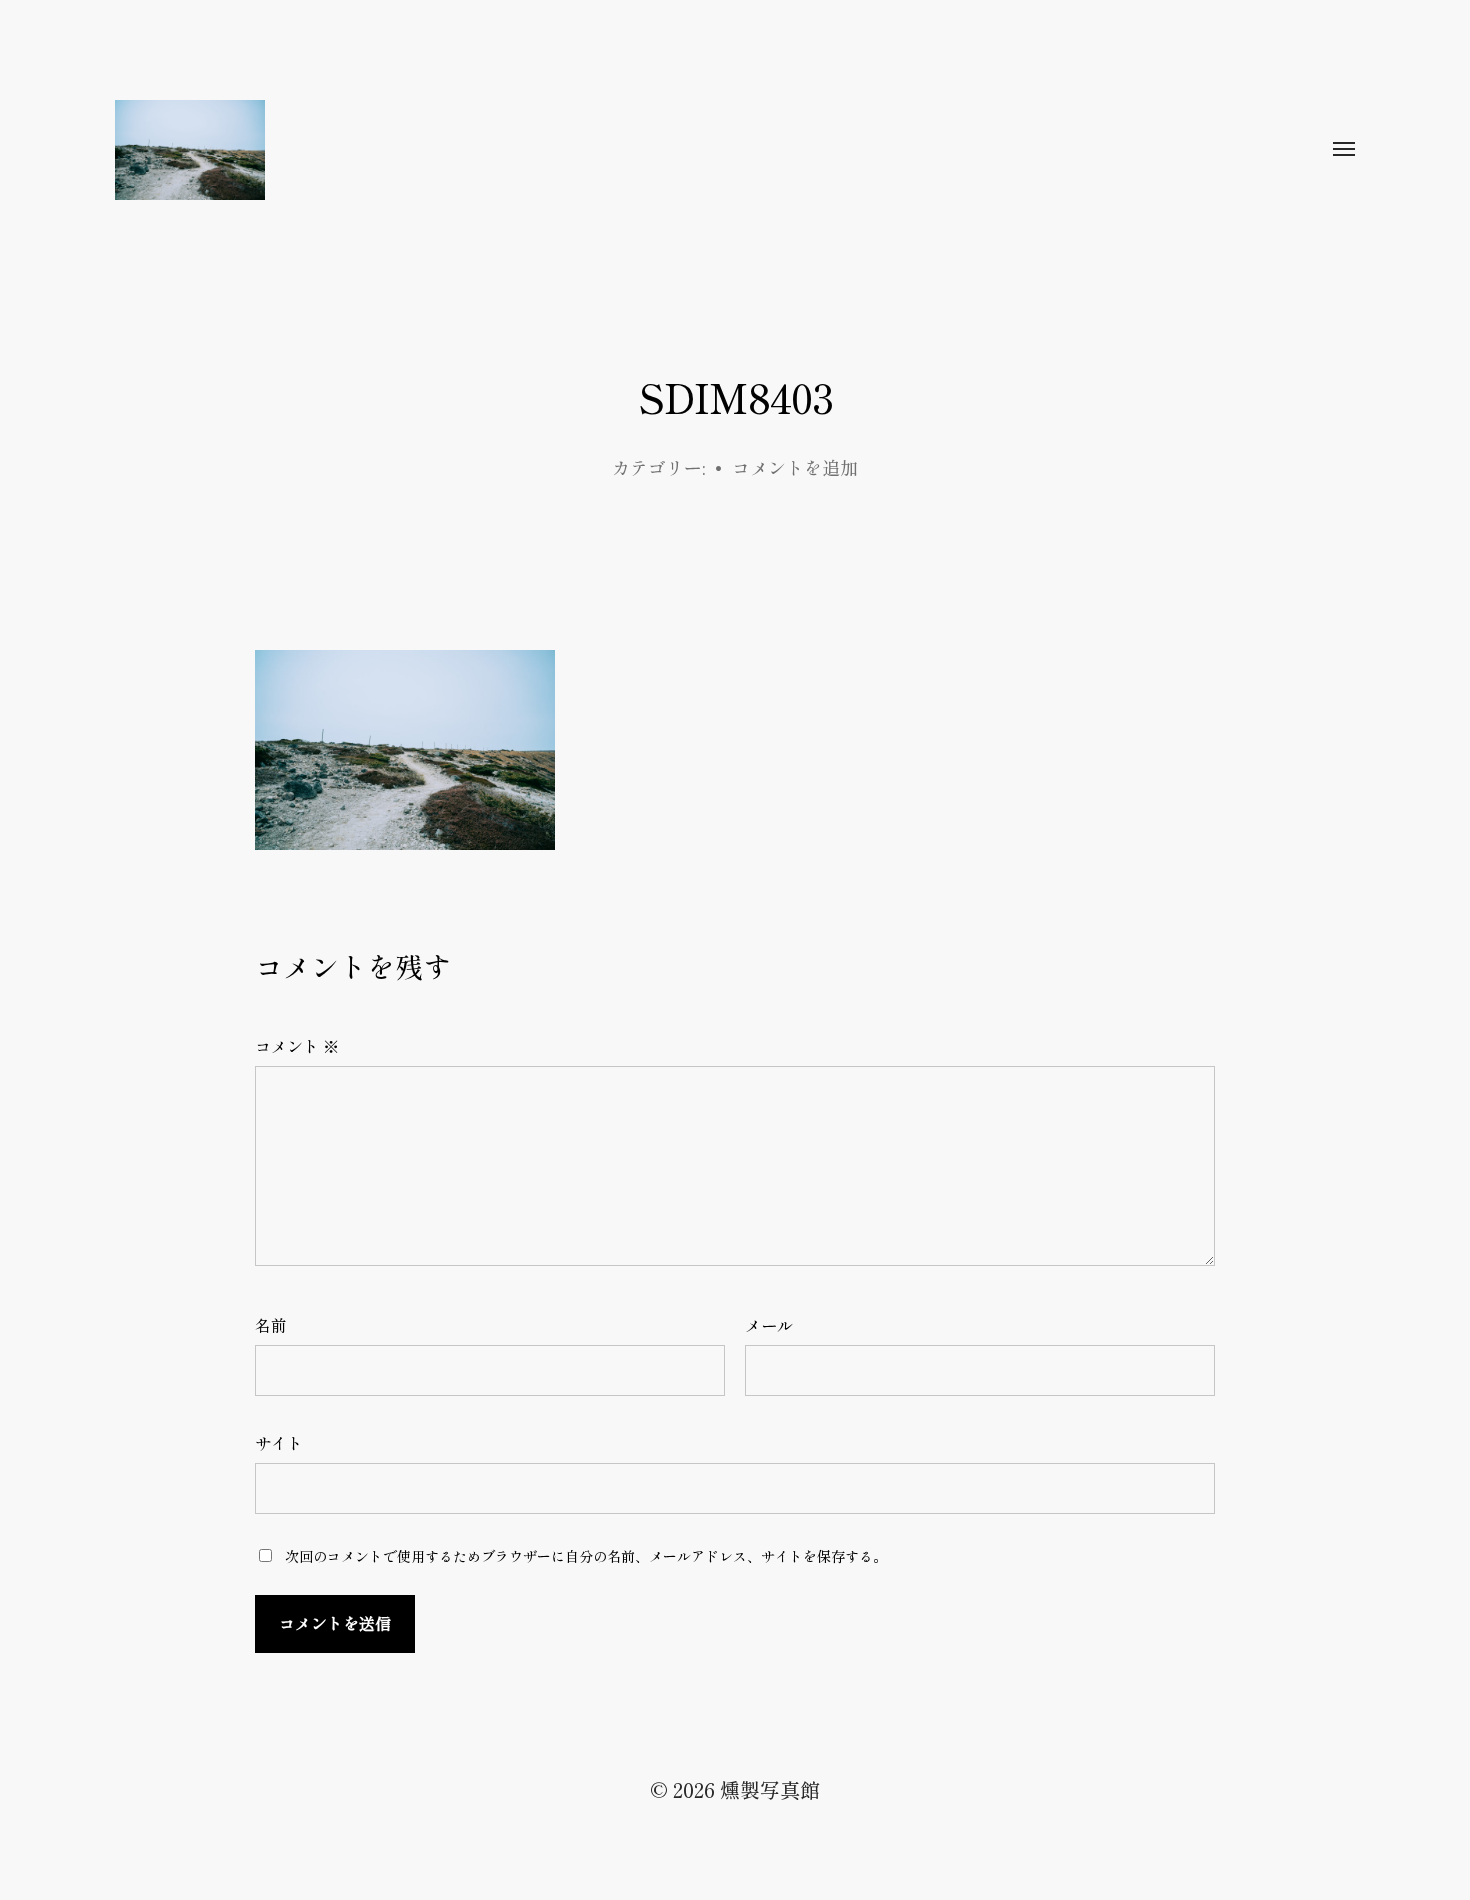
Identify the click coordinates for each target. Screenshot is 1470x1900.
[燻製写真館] (695, 150)
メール (769, 1325)
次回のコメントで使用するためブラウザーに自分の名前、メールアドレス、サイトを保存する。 (586, 1556)
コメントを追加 (795, 467)
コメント (297, 1046)
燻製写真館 (770, 1789)
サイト (279, 1443)
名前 (271, 1325)
